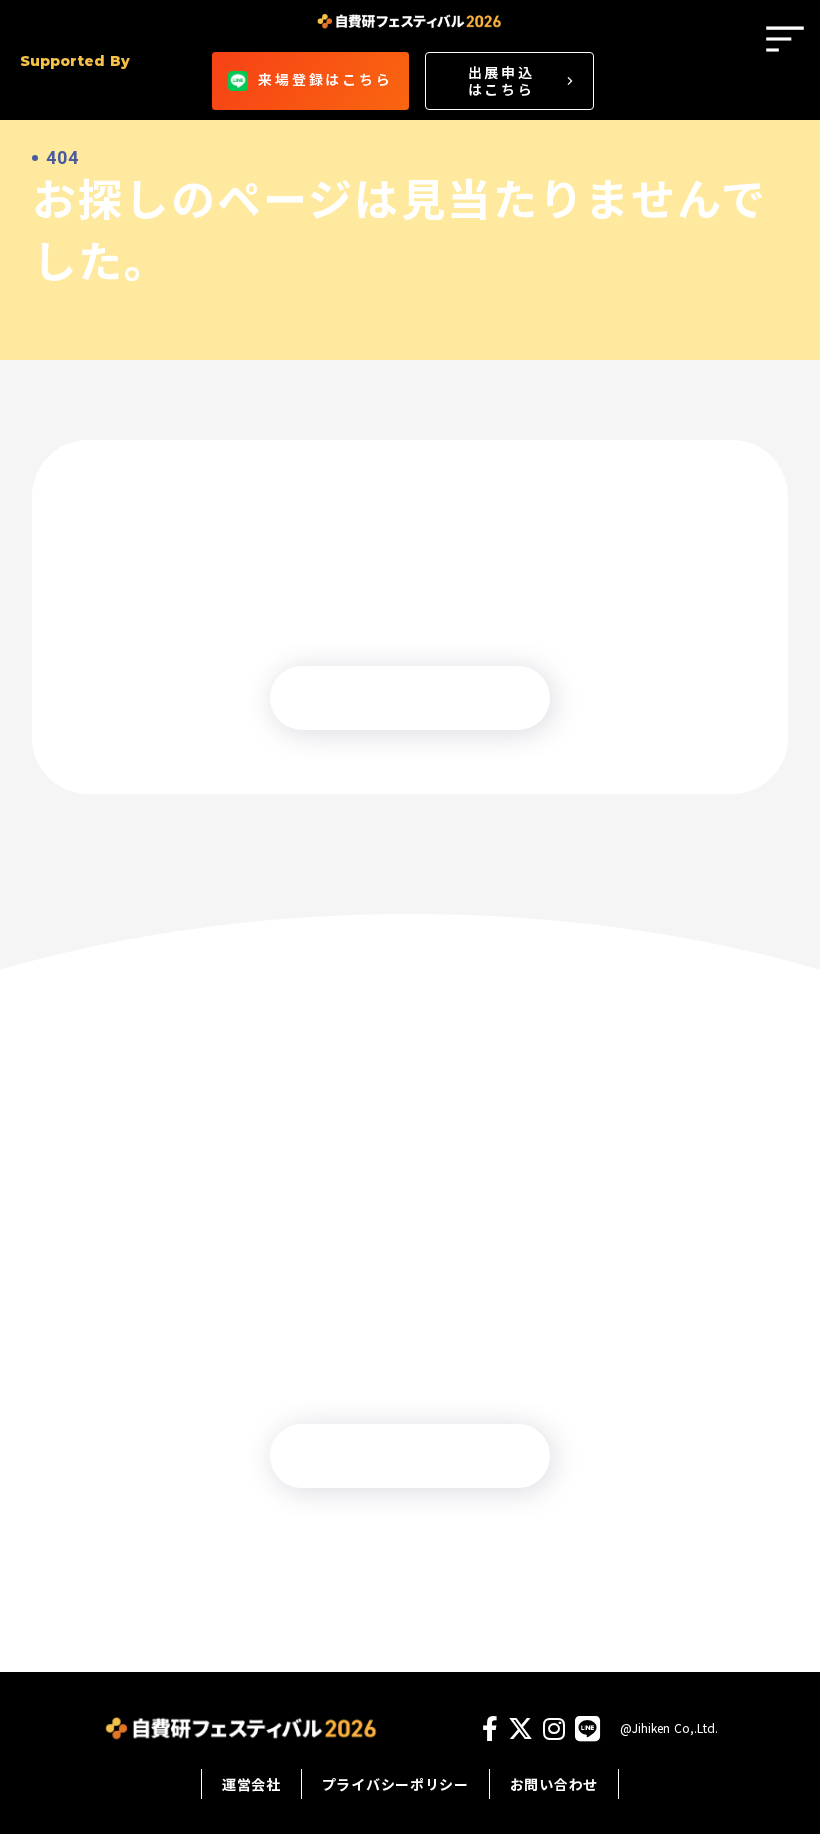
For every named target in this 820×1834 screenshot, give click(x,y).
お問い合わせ (554, 1784)
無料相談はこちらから (410, 1456)
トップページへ (410, 698)
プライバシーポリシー (395, 1784)
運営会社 (251, 1784)
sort (785, 39)
